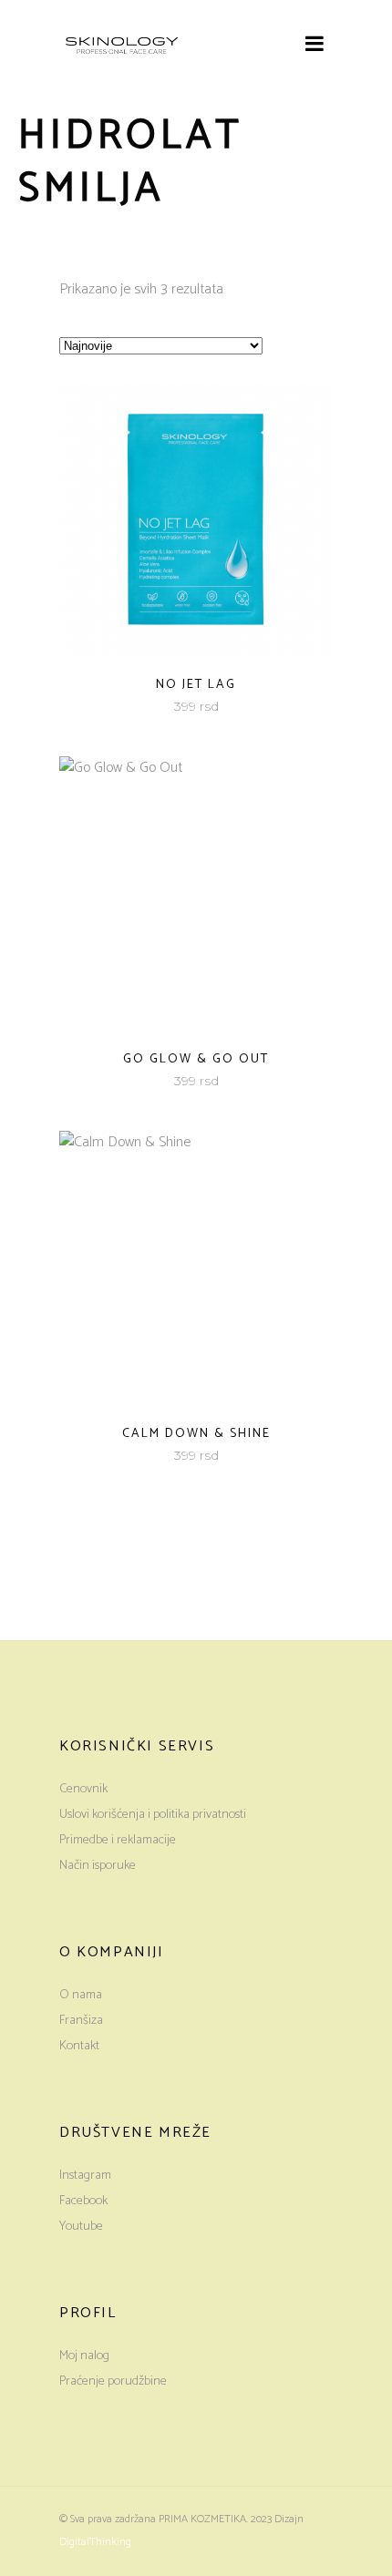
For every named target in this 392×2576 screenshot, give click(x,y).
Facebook (83, 2201)
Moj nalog (84, 2356)
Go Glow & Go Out (196, 1059)
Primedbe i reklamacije (118, 1840)
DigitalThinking (95, 2542)
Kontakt (79, 2046)
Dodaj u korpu (147, 707)
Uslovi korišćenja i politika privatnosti (153, 1815)
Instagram (85, 2176)
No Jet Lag (196, 685)
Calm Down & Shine (196, 1434)
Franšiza (81, 2021)
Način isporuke (98, 1866)
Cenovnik (83, 1789)
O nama (81, 1995)
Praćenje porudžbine (113, 2381)
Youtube (81, 2227)
